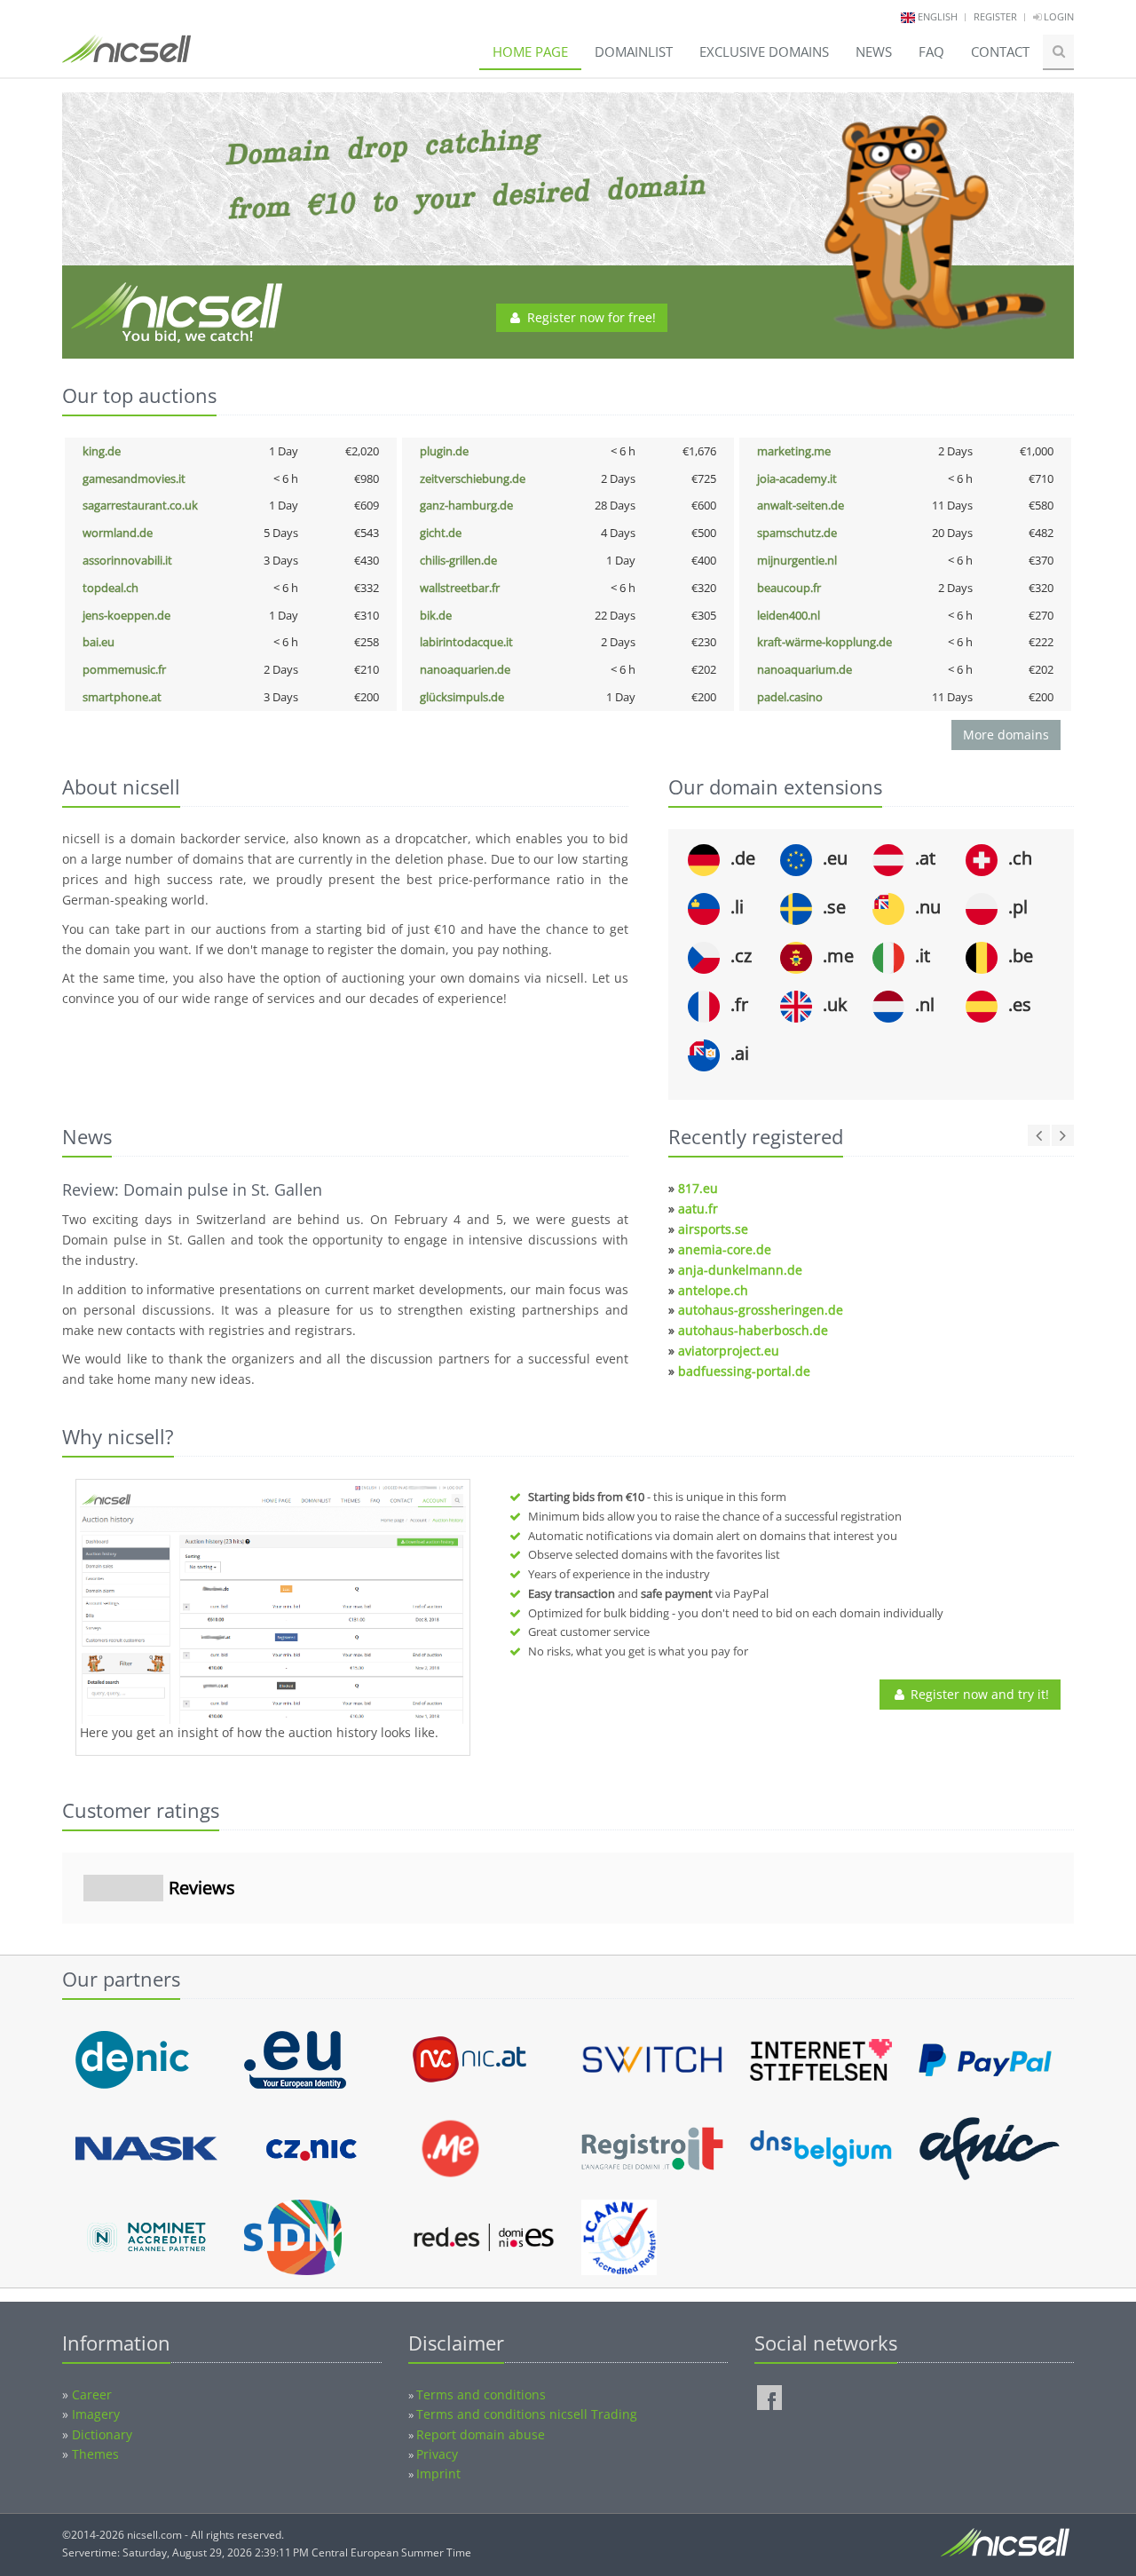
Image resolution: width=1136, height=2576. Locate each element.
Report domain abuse (481, 2434)
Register (995, 16)
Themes (95, 2454)
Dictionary (102, 2434)
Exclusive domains (764, 51)
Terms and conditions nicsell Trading (527, 2414)
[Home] (126, 57)
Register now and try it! (978, 1694)
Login (1057, 16)
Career (92, 2394)
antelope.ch (713, 1290)
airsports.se (713, 1229)
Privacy (437, 2454)
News (874, 51)
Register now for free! (590, 317)
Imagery (96, 2414)
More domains (1006, 735)
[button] (62, 1941)
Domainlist (634, 51)
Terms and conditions (481, 2394)
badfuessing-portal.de (744, 1371)
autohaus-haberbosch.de (753, 1330)
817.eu (698, 1188)
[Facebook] (769, 2398)
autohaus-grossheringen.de (761, 1310)
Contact (1000, 51)
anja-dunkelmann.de (740, 1270)
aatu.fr (698, 1209)
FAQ (931, 51)
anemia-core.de (725, 1249)
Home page (530, 51)
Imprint (438, 2473)
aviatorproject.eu (729, 1351)
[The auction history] (273, 1604)
